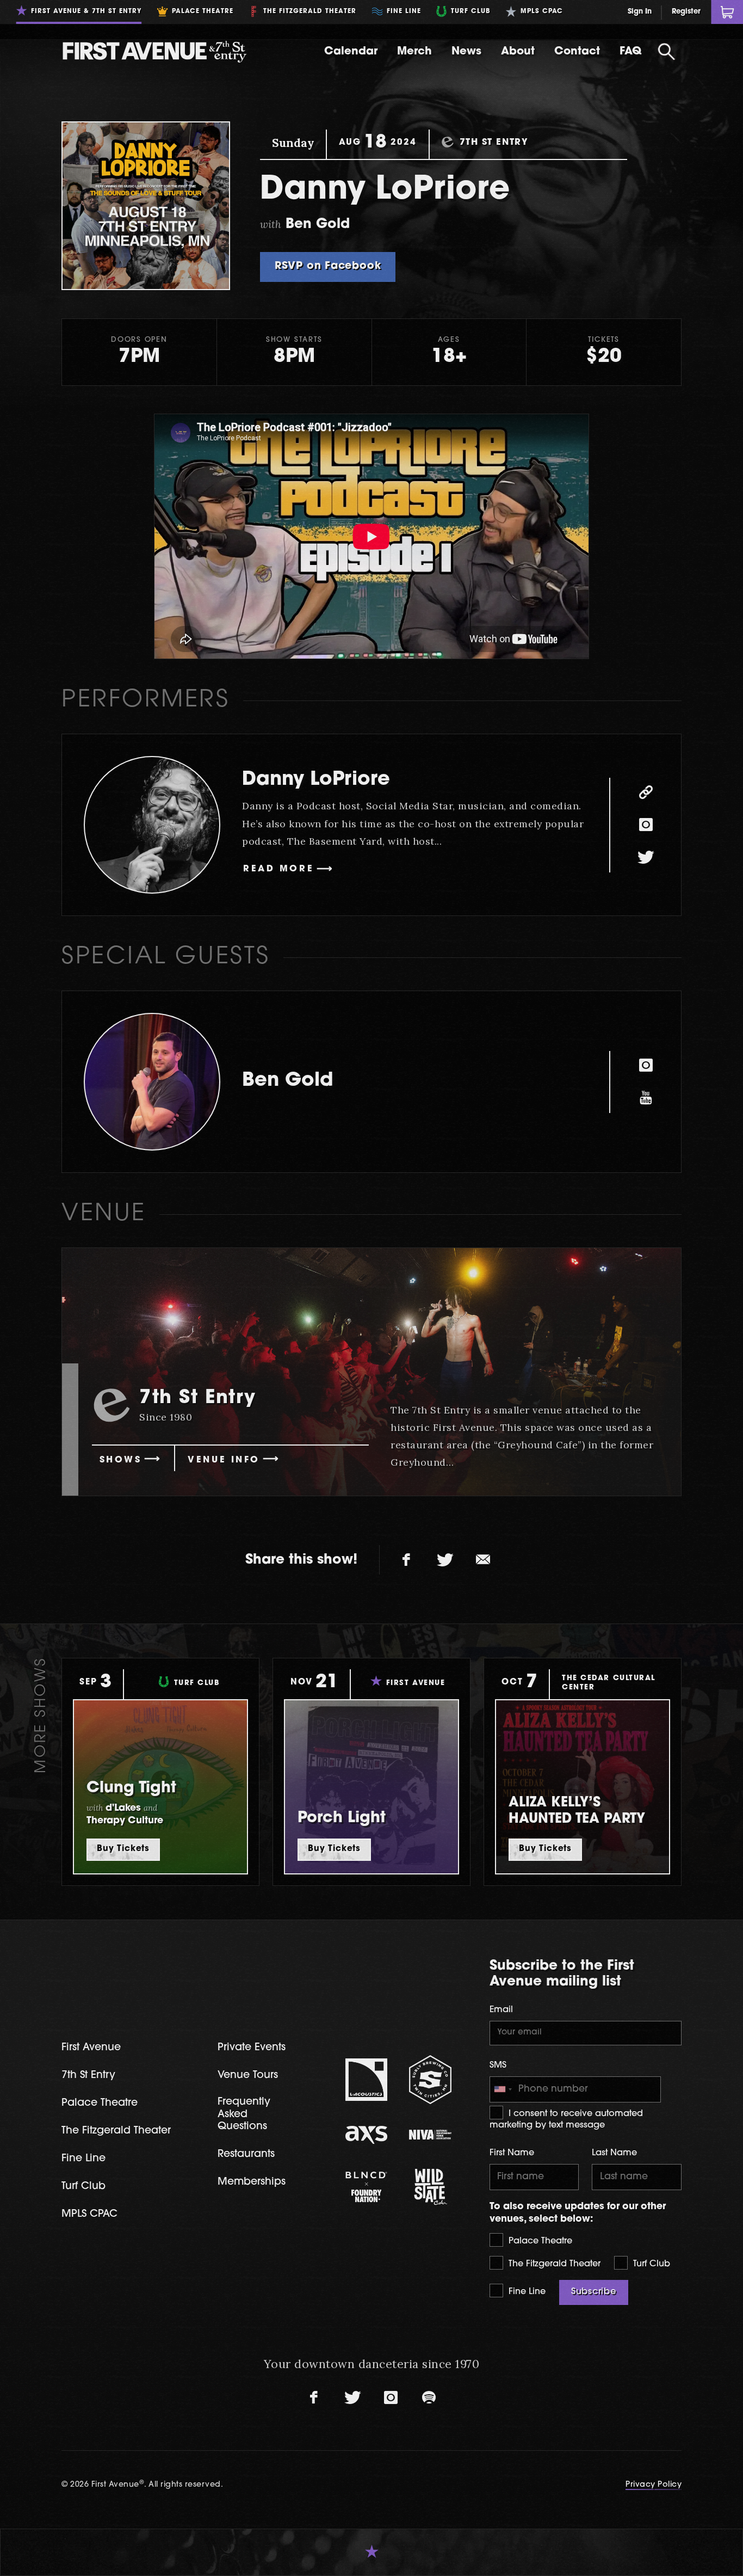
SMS (498, 2065)
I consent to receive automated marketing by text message (566, 2120)
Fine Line (526, 2292)
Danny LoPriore (316, 780)
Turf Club (650, 2264)
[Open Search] (666, 52)
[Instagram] (646, 825)
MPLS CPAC (89, 2214)
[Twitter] (646, 858)
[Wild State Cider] (430, 2187)
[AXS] (367, 2135)
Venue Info (224, 1460)
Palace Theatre (539, 2241)
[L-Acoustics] (367, 2080)
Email (501, 2010)
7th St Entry (88, 2076)
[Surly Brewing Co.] (430, 2079)
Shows (121, 1460)
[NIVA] (430, 2135)
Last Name (614, 2153)
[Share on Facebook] (407, 1560)
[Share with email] (483, 1560)
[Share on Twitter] (445, 1560)
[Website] (646, 792)
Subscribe (594, 2292)
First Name (512, 2153)
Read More (278, 869)
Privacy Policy (654, 2485)
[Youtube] (646, 1098)
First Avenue (91, 2048)
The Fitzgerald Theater (553, 2264)
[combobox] (503, 2089)
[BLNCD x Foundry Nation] (367, 2187)
